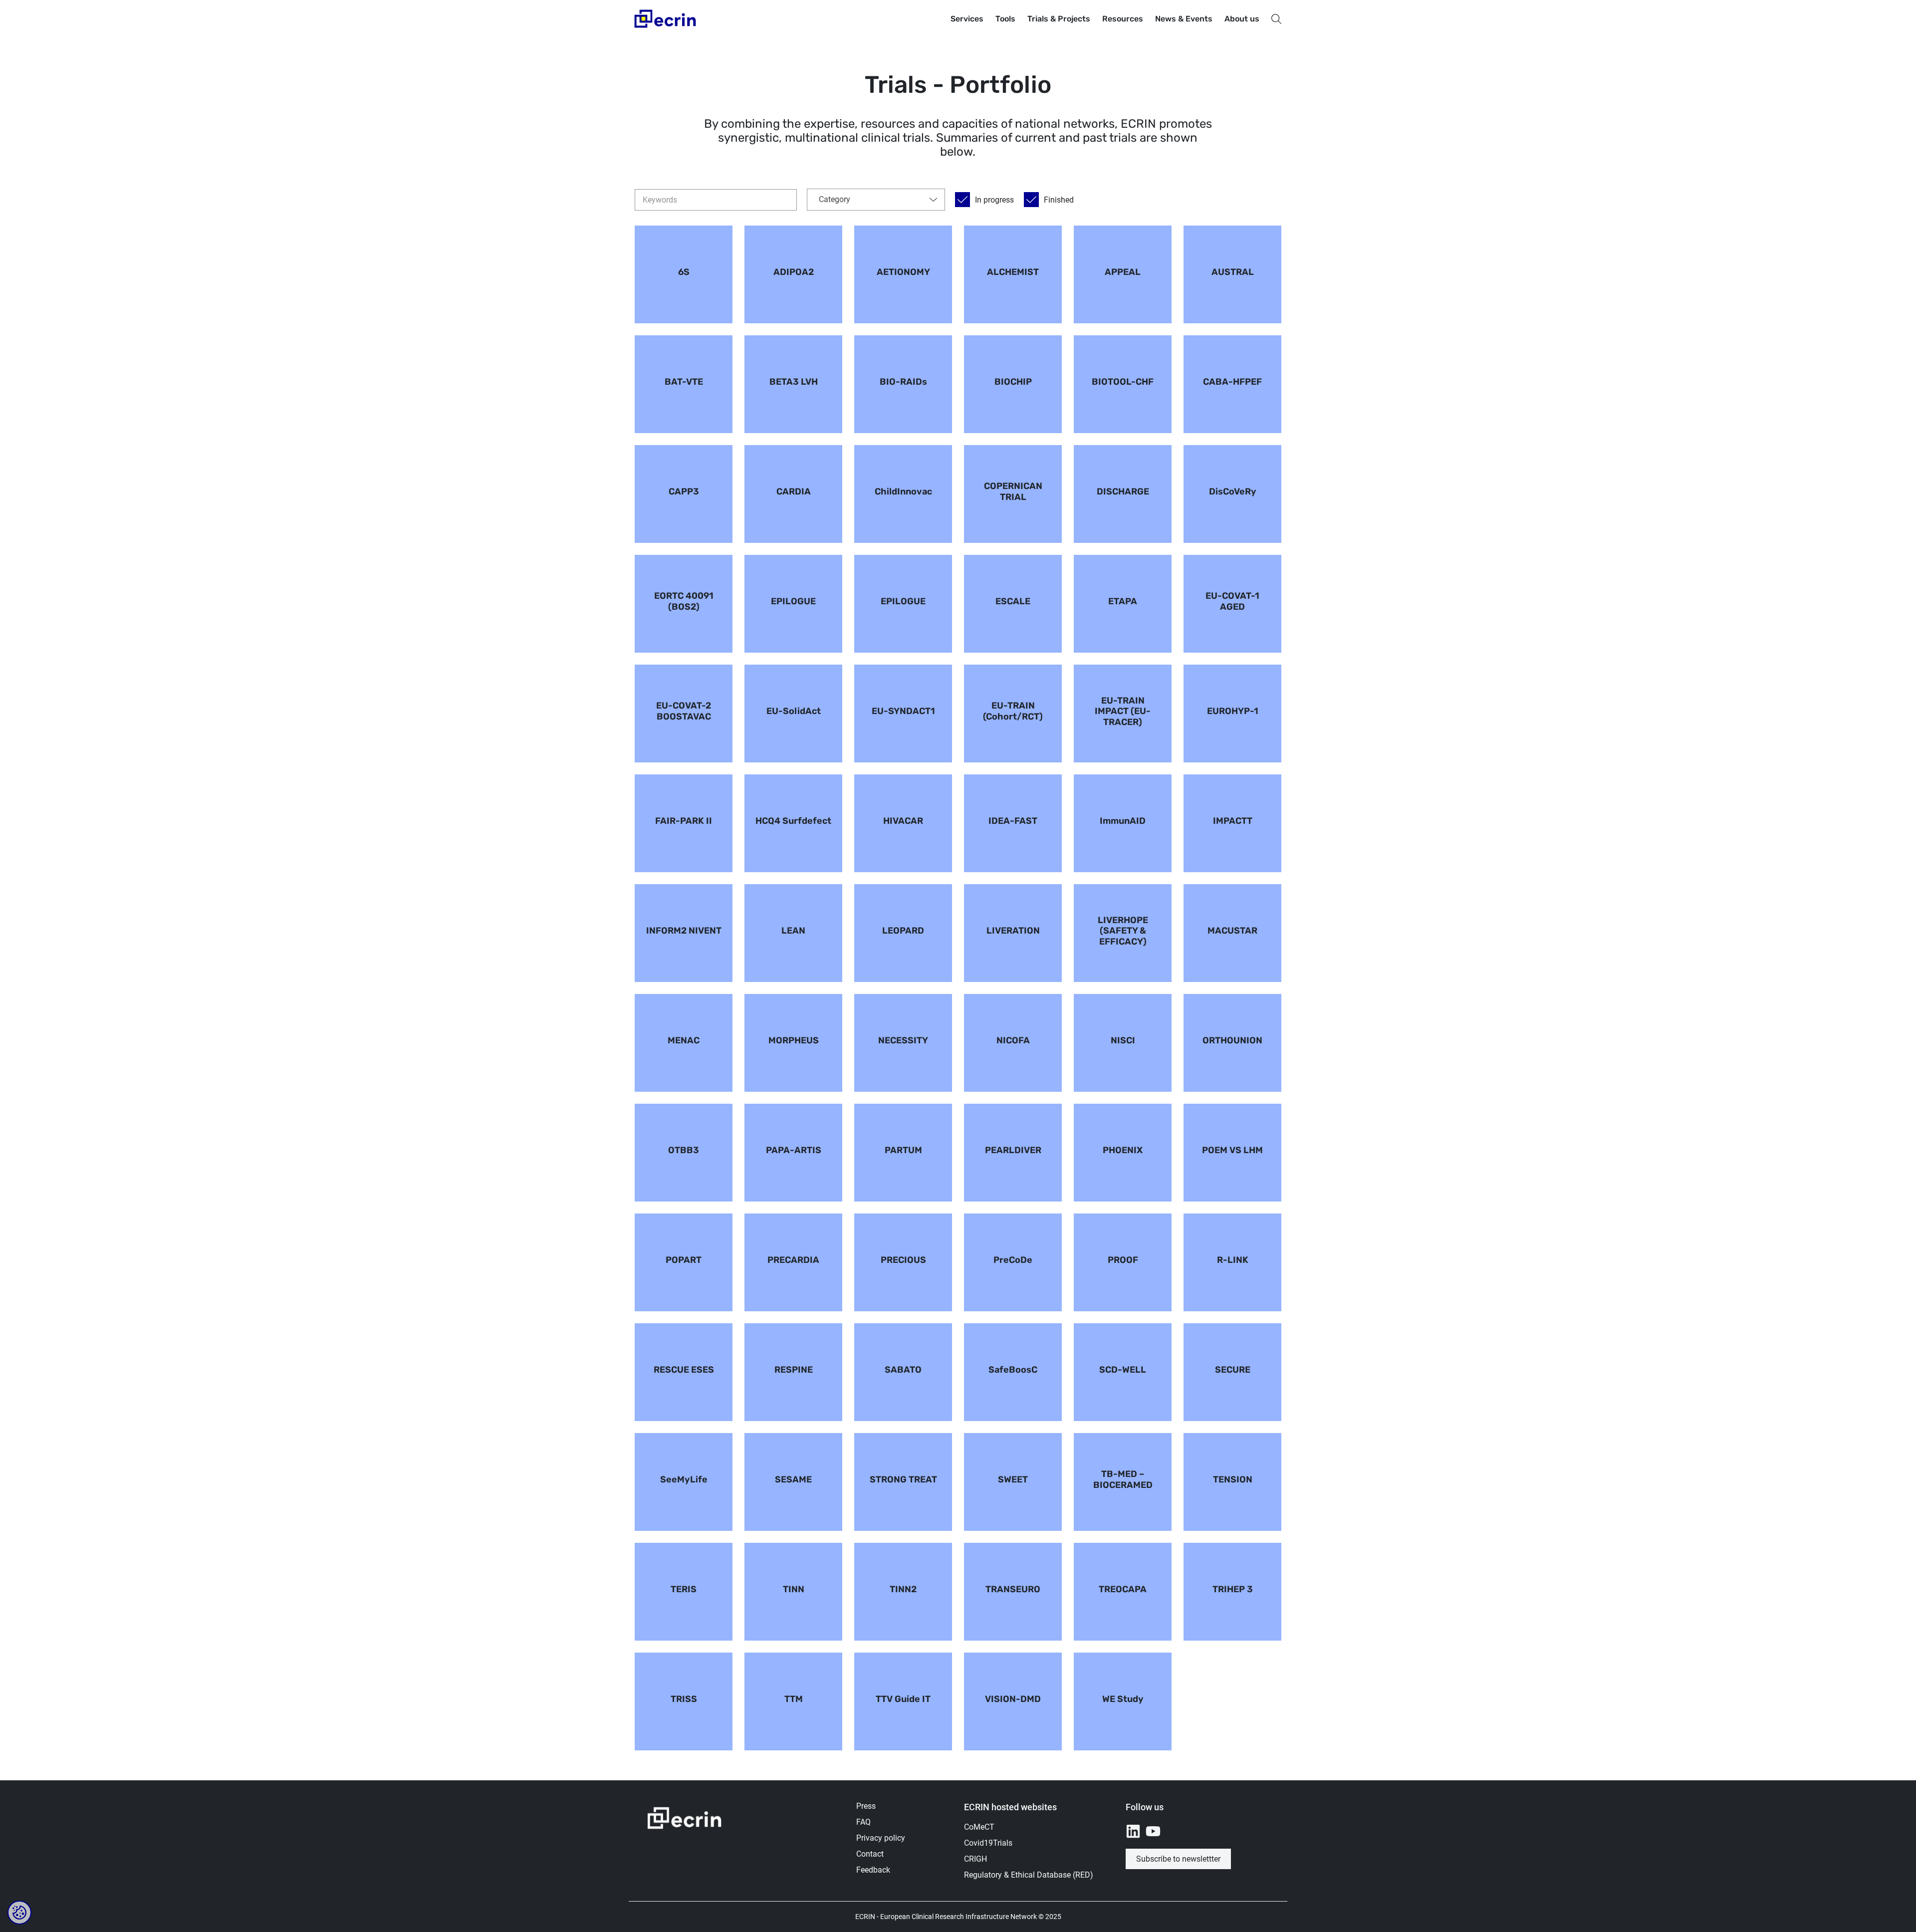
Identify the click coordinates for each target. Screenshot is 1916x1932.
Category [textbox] (835, 199)
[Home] (666, 19)
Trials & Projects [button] (1059, 19)
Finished (1059, 200)
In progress (994, 200)
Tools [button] (1005, 19)
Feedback (873, 1870)
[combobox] (876, 200)
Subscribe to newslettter (1178, 1859)
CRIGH (975, 1859)
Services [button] (967, 19)
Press (866, 1806)
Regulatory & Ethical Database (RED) (1029, 1875)
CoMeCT (979, 1827)
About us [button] (1242, 19)
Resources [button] (1123, 19)
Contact (870, 1854)
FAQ (863, 1822)
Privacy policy (881, 1838)
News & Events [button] (1184, 19)
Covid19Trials (988, 1843)
